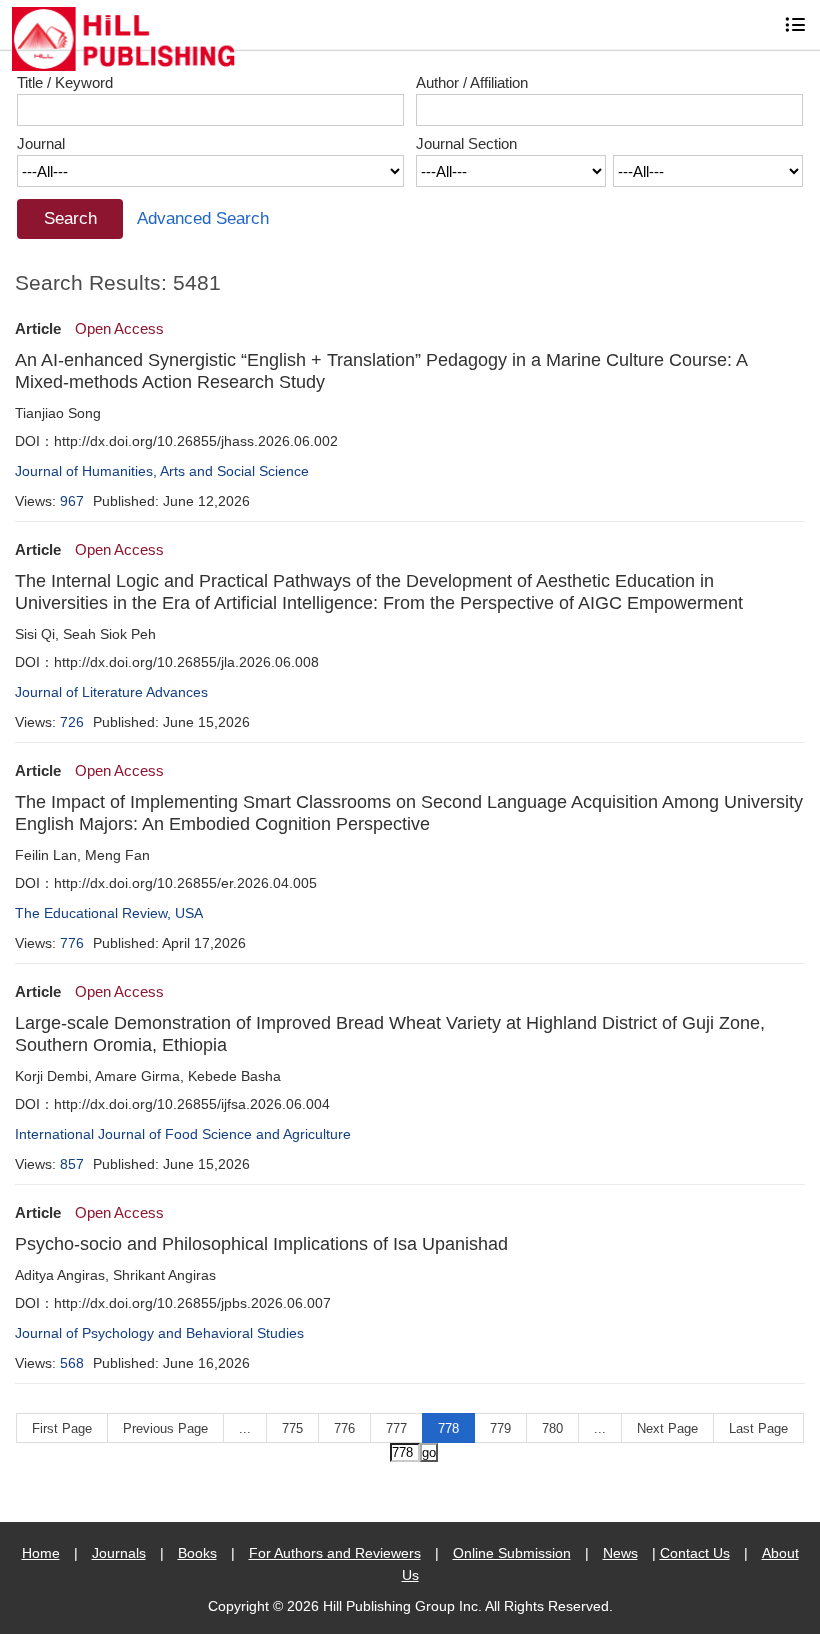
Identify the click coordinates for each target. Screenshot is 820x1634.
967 (72, 501)
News (620, 1553)
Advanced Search (203, 218)
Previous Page (165, 1428)
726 (72, 722)
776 (72, 943)
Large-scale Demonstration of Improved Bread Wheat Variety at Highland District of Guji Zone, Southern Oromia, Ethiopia (390, 1034)
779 (500, 1428)
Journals (119, 1553)
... (245, 1428)
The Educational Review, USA (109, 913)
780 (552, 1428)
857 (72, 1164)
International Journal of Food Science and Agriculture (183, 1134)
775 (292, 1428)
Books (197, 1553)
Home (41, 1553)
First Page (62, 1428)
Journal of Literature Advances (111, 692)
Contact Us (695, 1553)
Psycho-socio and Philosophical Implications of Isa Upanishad (261, 1244)
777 (396, 1428)
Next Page (667, 1428)
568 (72, 1363)
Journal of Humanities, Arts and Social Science (162, 471)
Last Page (758, 1428)
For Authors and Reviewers (335, 1553)
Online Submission (512, 1553)
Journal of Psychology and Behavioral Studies (159, 1333)
